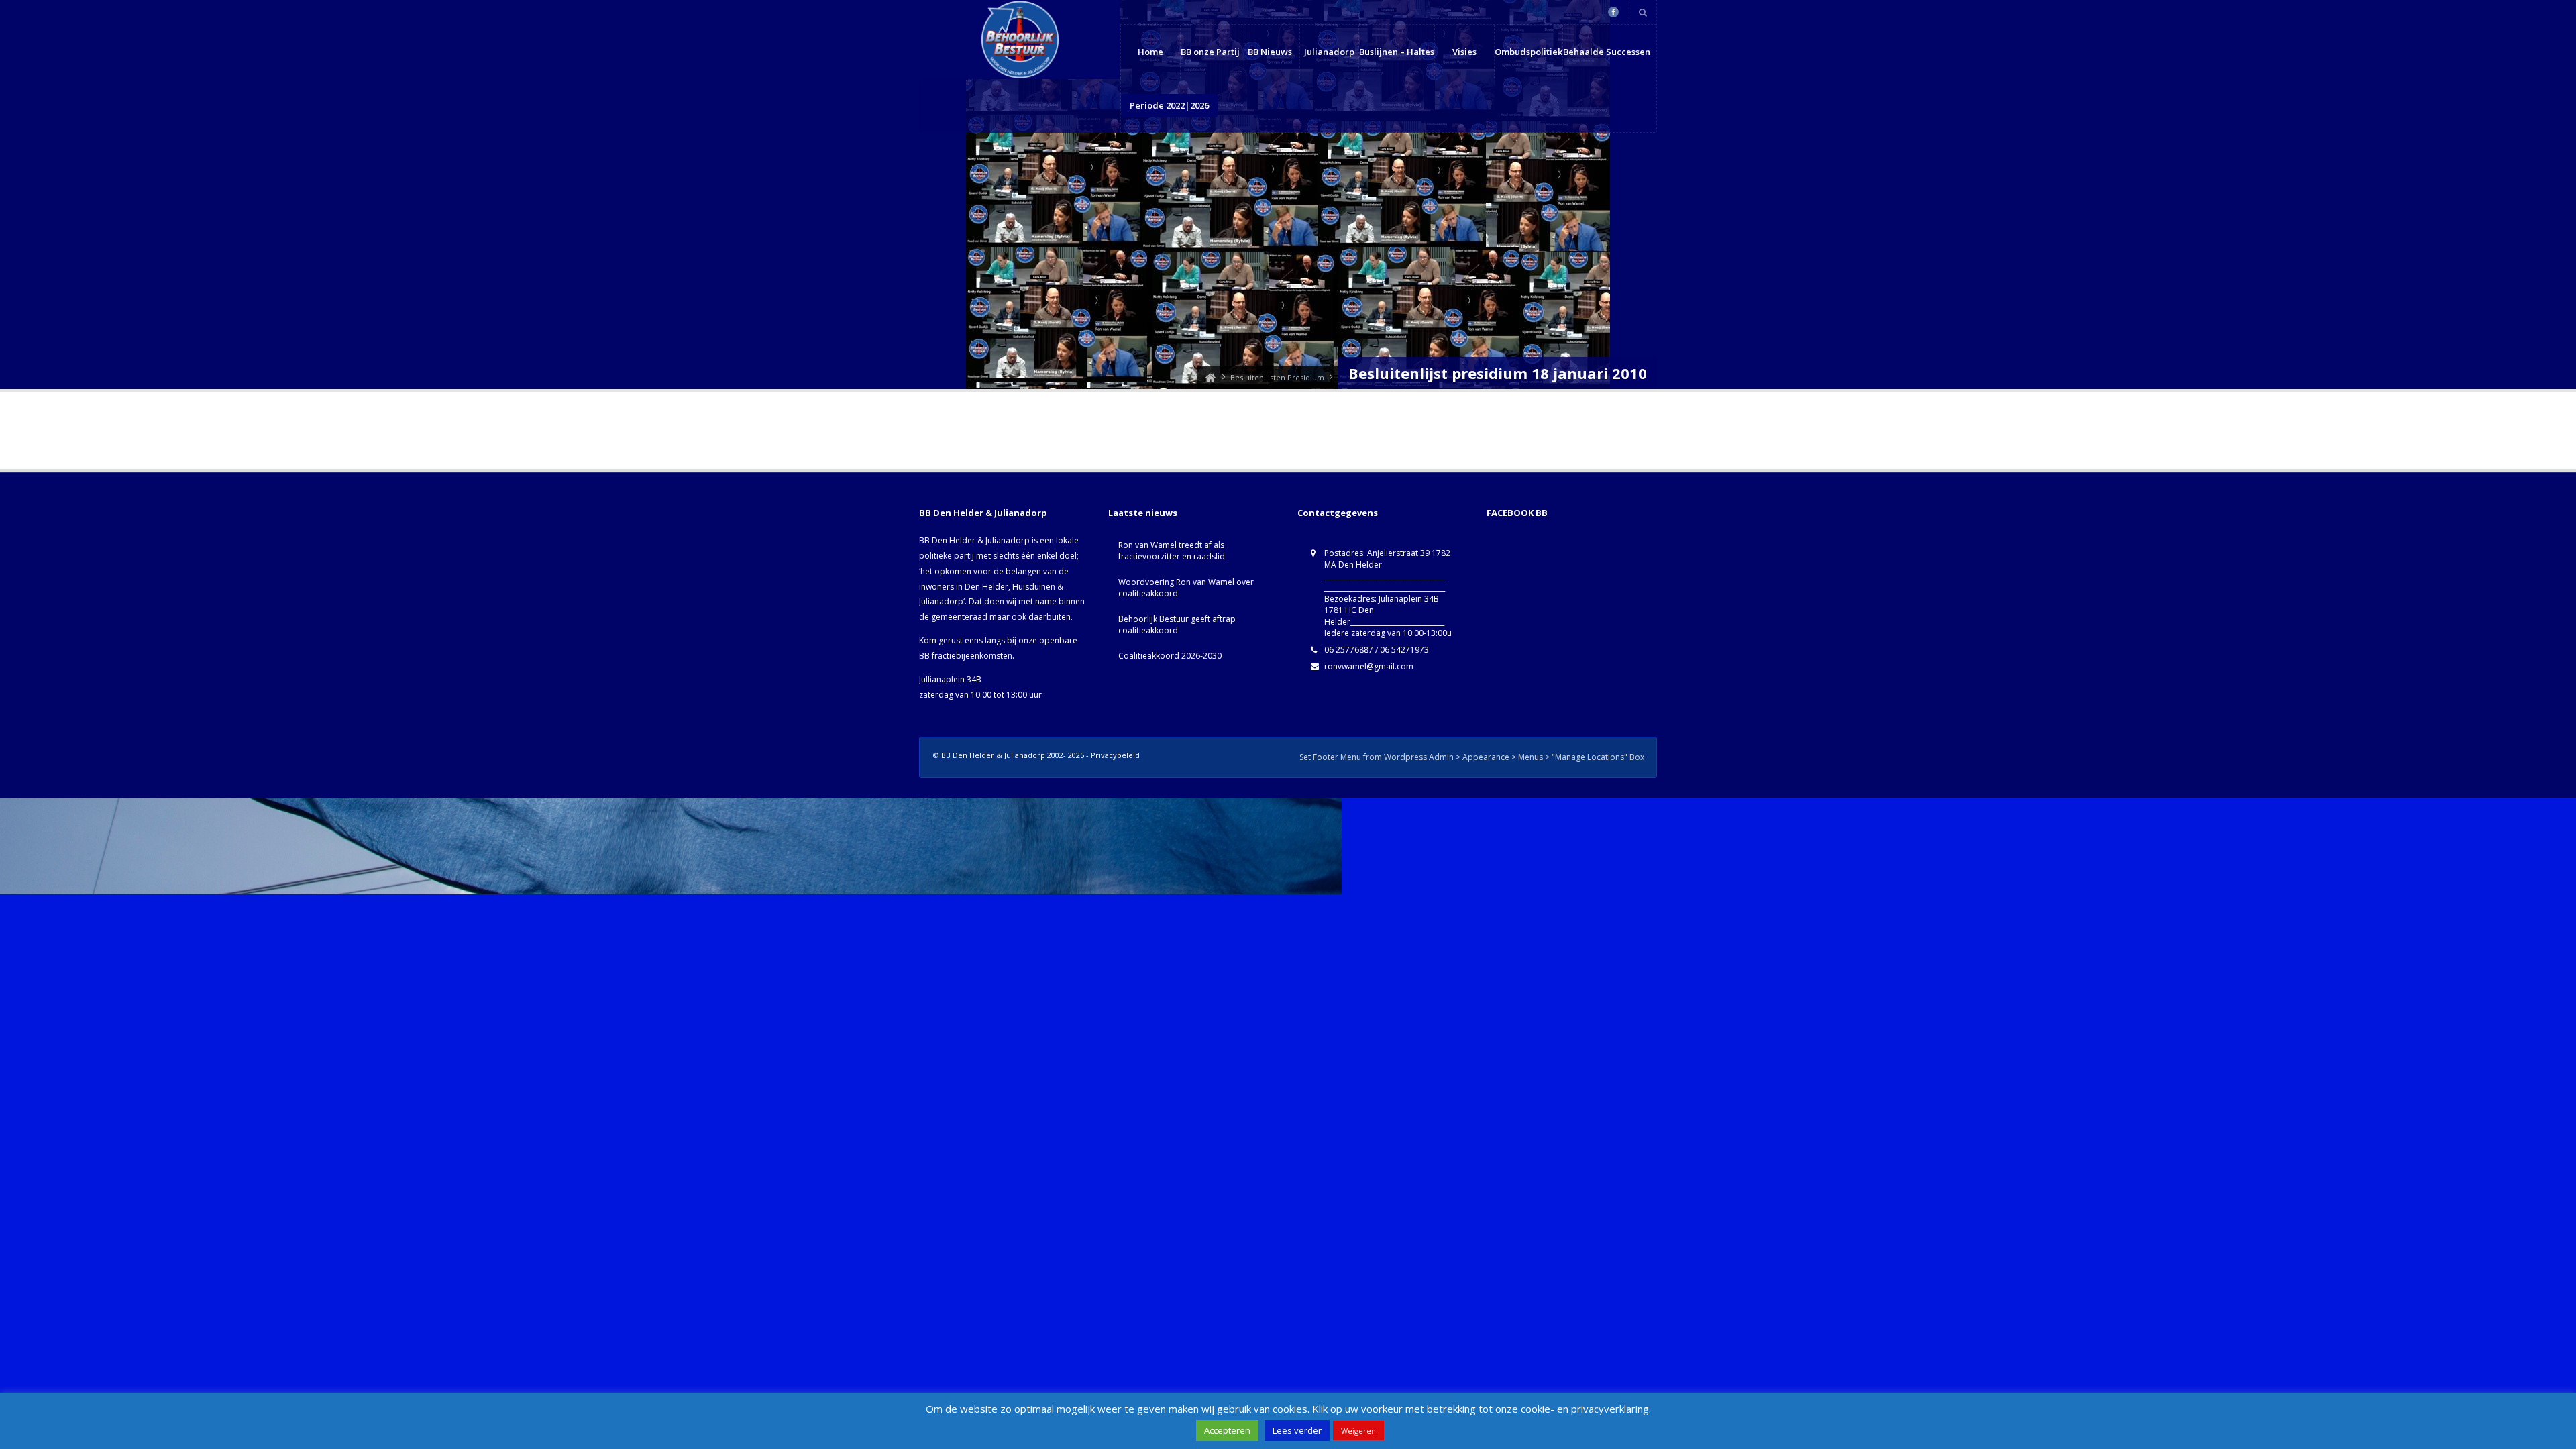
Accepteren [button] (1227, 1430)
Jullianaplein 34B (950, 679)
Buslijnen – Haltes (1397, 52)
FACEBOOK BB (1517, 513)
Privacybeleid (1115, 755)
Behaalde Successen (1607, 52)
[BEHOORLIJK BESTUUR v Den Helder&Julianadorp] (1210, 377)
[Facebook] (1613, 12)
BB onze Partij (1210, 52)
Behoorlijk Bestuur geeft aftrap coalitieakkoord (1177, 625)
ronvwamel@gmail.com (1369, 666)
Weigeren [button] (1358, 1431)
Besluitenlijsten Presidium (1277, 377)
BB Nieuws (1270, 52)
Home (1150, 52)
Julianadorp (1329, 52)
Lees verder (1297, 1430)
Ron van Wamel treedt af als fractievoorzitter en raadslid (1172, 551)
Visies (1464, 52)
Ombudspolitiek (1528, 52)
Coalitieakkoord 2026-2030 (1170, 656)
